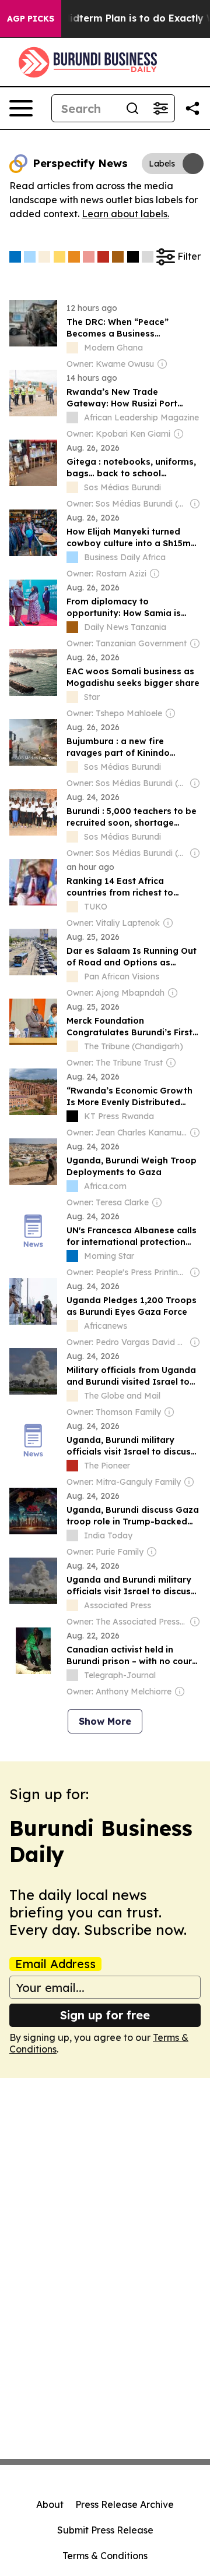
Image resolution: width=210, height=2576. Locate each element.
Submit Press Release (105, 2530)
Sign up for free (105, 2015)
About (50, 2504)
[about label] (72, 348)
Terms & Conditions (105, 2556)
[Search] (132, 108)
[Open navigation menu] (21, 108)
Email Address (55, 1964)
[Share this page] (192, 108)
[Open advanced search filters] (160, 108)
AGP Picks (31, 19)
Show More (105, 1721)
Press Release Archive (125, 2504)
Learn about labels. (125, 214)
